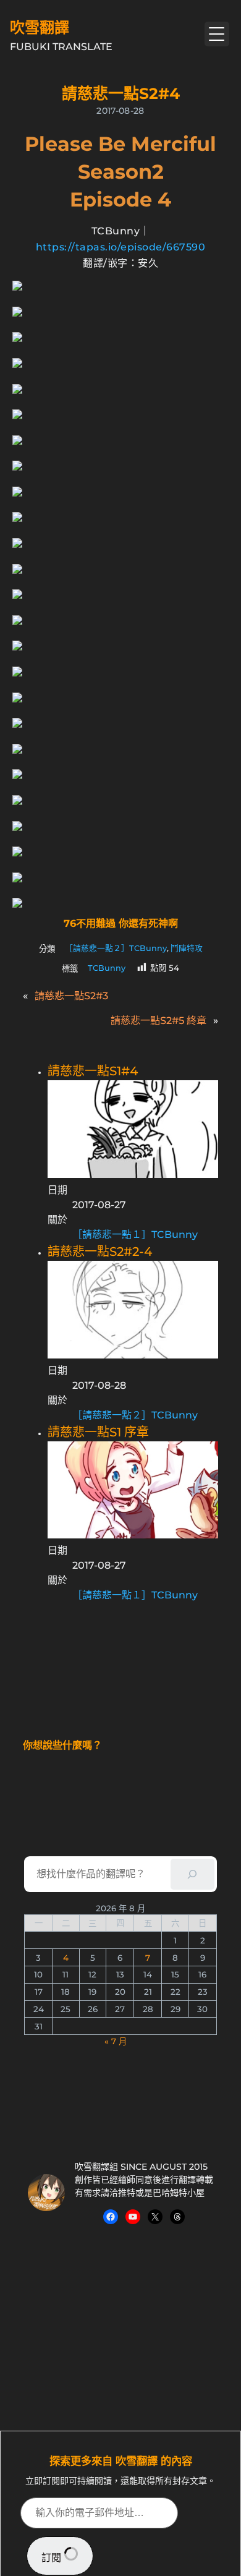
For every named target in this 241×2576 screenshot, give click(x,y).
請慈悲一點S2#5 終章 (159, 1020)
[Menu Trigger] (217, 34)
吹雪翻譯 (40, 28)
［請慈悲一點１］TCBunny (135, 1235)
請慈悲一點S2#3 (71, 996)
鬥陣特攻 (187, 948)
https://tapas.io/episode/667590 (121, 247)
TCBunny (107, 968)
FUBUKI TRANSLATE (61, 47)
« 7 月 (116, 2041)
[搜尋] (192, 1874)
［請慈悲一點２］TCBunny (116, 948)
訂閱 (53, 2558)
